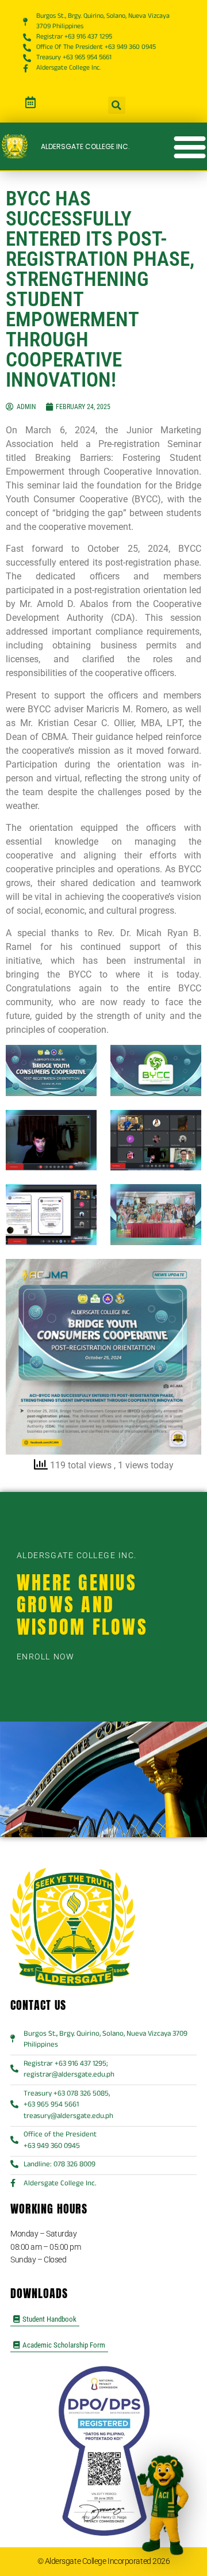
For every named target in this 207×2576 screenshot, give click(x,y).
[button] (117, 105)
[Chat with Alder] (162, 2507)
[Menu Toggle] (190, 147)
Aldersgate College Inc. (85, 146)
